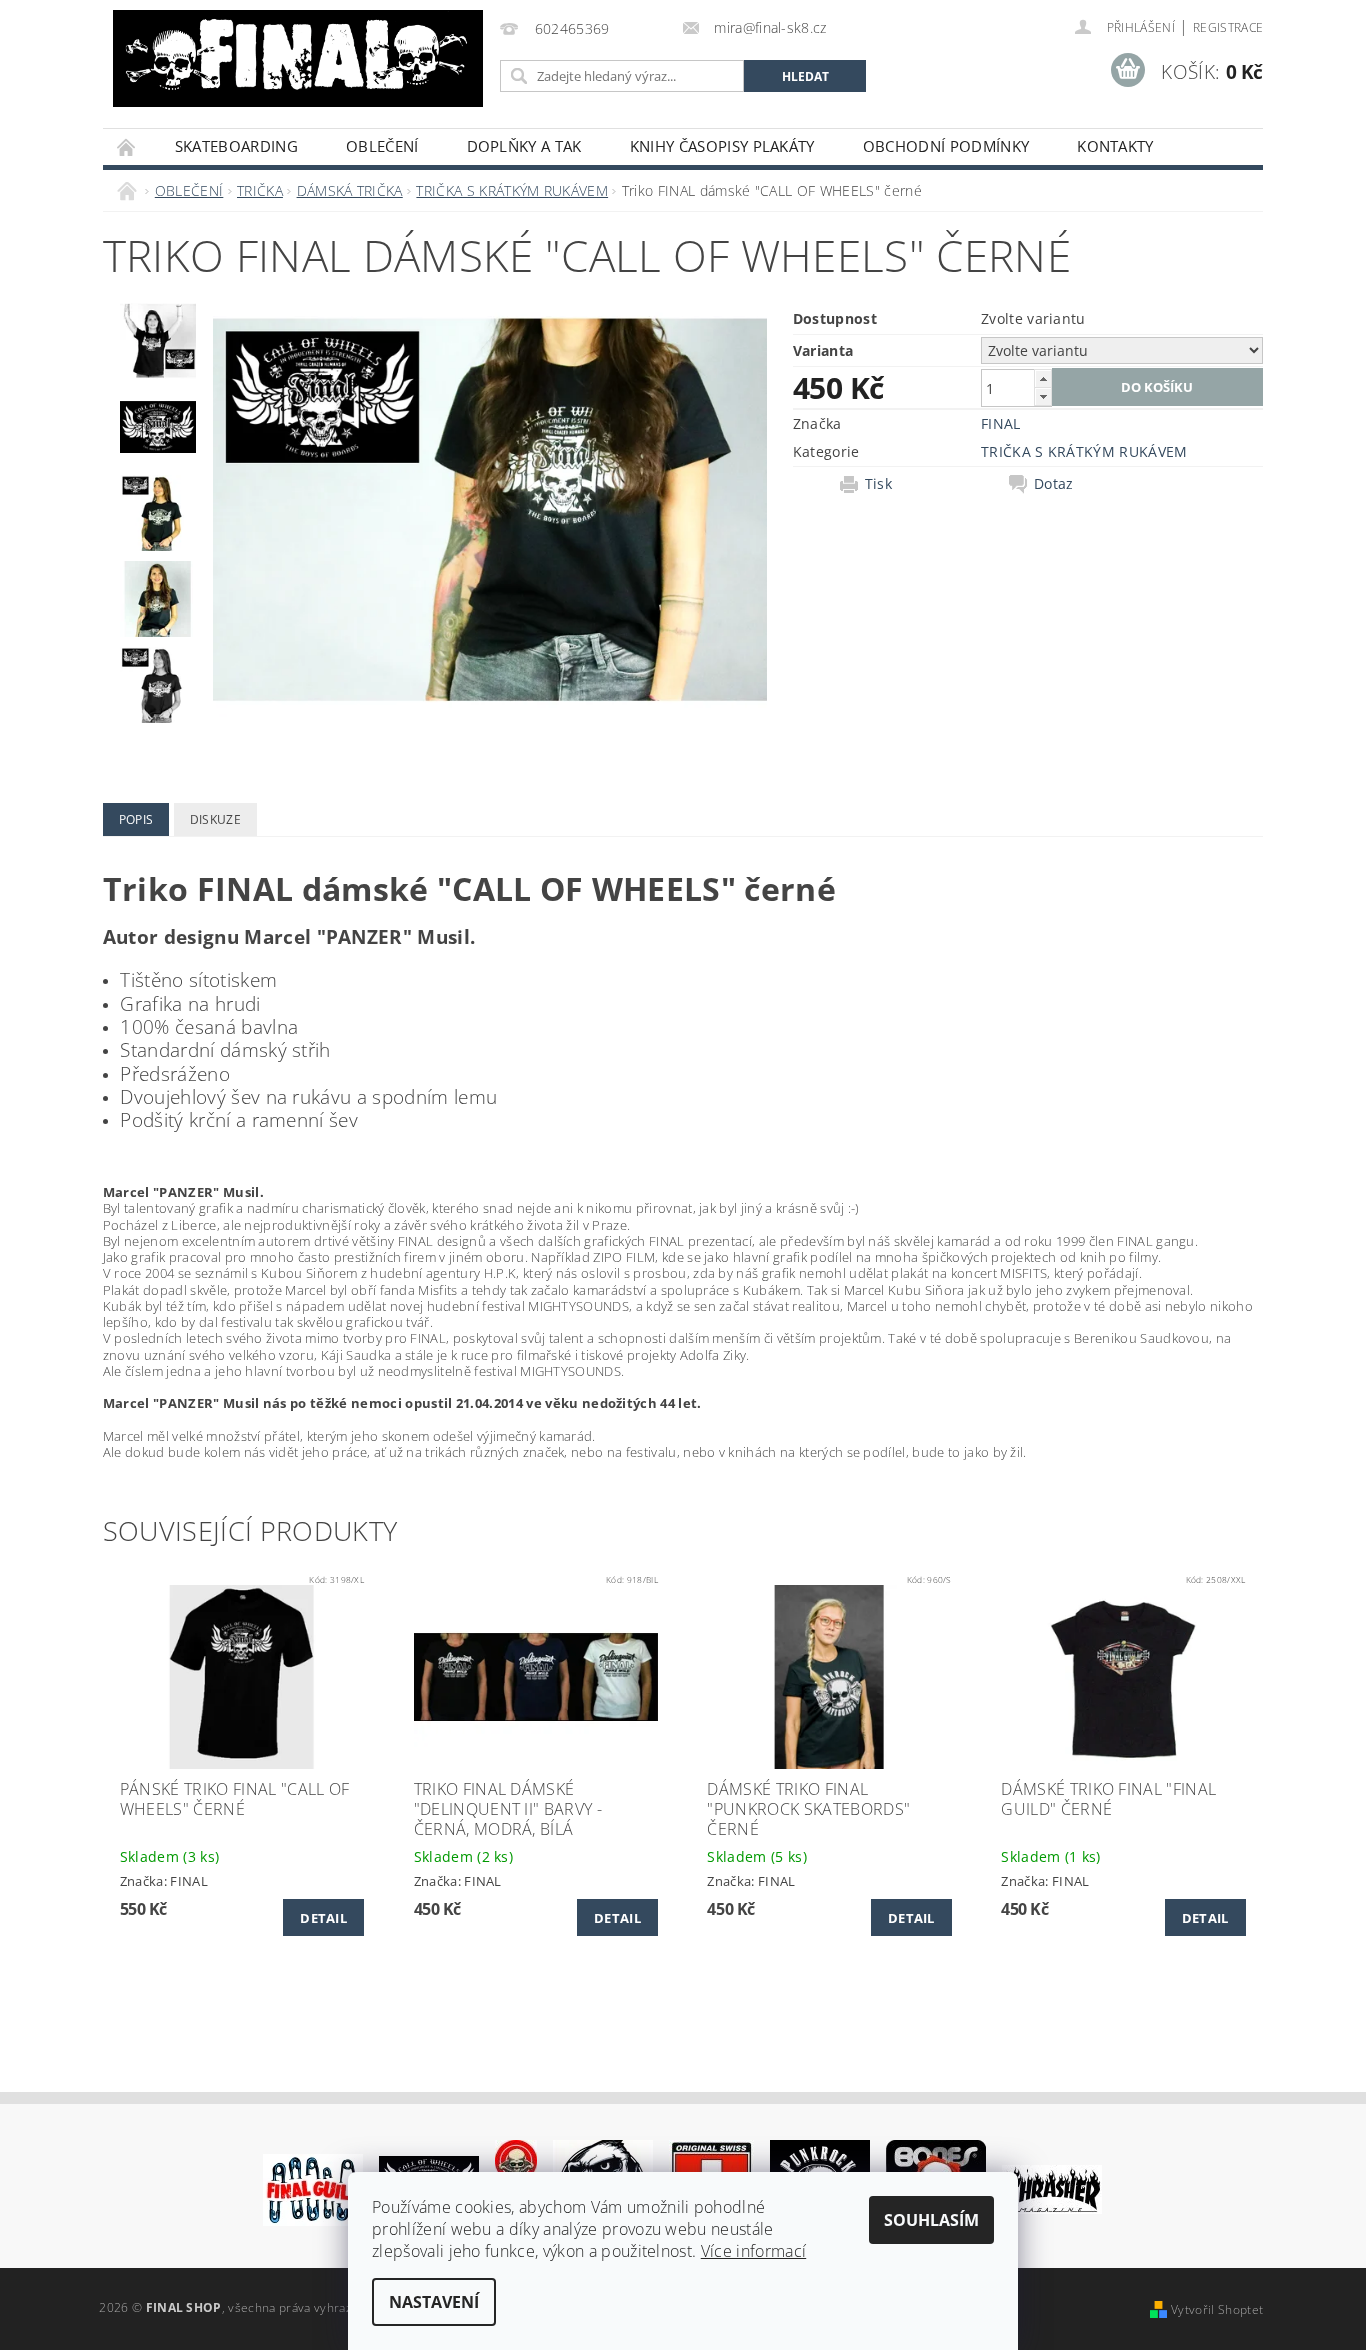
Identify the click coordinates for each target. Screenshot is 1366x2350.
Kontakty (1115, 146)
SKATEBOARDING (236, 146)
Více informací (753, 2251)
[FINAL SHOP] (298, 58)
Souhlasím (931, 2220)
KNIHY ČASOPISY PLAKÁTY (722, 146)
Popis (136, 819)
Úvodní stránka (127, 146)
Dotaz (1054, 484)
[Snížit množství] (1043, 396)
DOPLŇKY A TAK (524, 146)
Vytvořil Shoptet (1217, 2309)
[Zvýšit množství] (1043, 378)
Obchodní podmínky (946, 146)
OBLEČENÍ (382, 146)
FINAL (1001, 423)
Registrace (1228, 27)
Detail (323, 1918)
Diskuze (215, 819)
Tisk (878, 484)
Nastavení (434, 2302)
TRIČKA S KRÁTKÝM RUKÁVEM (1084, 451)
